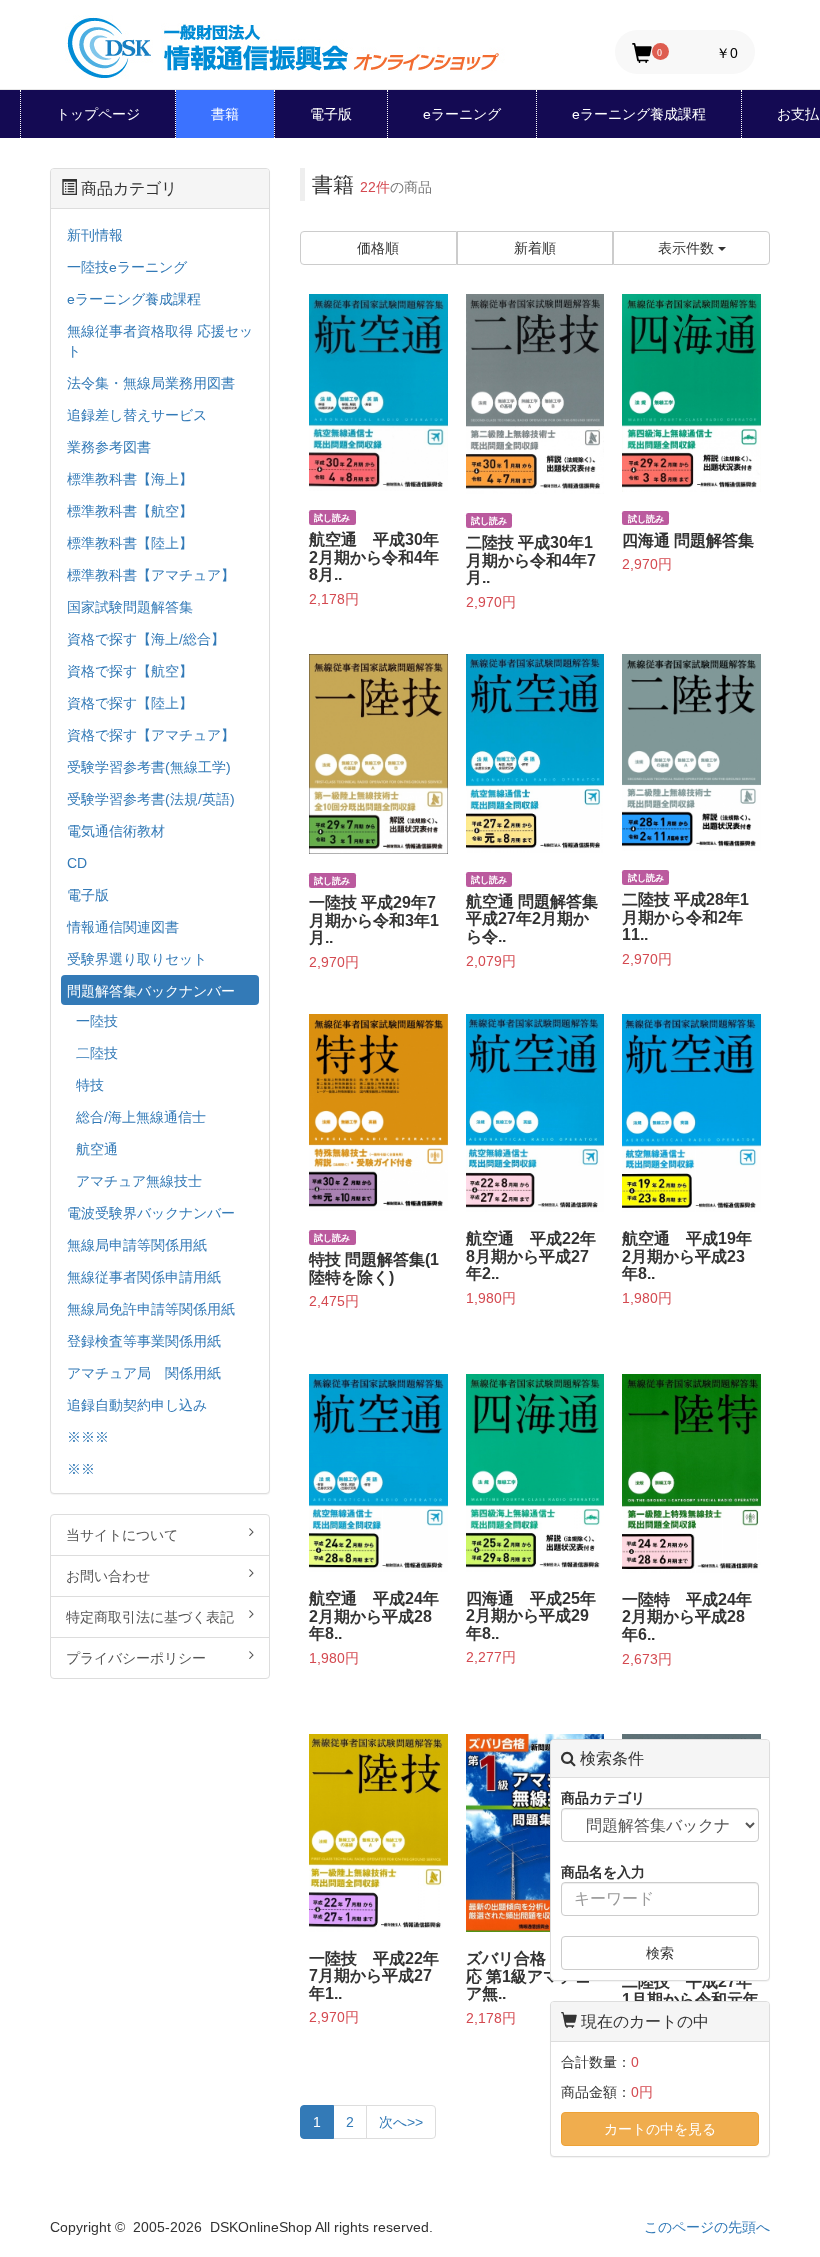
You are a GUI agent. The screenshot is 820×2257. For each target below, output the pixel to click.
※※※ (88, 1437)
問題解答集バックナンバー (151, 991)
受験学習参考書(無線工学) (149, 767)
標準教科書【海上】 (130, 479)
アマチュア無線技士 (139, 1181)
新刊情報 (95, 235)
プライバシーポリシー (136, 1658)
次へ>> (401, 2122)
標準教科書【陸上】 (130, 543)
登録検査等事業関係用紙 (144, 1341)
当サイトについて (122, 1535)
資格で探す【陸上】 (130, 703)
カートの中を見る (660, 2129)
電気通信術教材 (116, 831)
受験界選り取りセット (137, 959)
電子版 (331, 114)
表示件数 (688, 248)
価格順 (378, 248)
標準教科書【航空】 (130, 511)
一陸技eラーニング (127, 267)
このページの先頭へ (707, 2227)
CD (77, 863)
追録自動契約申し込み (137, 1405)
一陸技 (97, 1021)
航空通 (97, 1149)
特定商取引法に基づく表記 (150, 1617)
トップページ (98, 114)
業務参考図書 (109, 447)
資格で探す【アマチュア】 (151, 735)
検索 (660, 1953)
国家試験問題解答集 (130, 607)
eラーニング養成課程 (639, 114)
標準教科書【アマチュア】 (151, 575)
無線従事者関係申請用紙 (144, 1277)
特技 (90, 1085)
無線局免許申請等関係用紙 (151, 1309)
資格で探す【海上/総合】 (146, 639)
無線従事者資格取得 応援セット (160, 341)
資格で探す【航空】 (130, 671)
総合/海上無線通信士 (141, 1117)
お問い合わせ (108, 1576)
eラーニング (462, 114)
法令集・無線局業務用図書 (151, 383)
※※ (81, 1469)
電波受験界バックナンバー (151, 1213)
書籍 (225, 114)
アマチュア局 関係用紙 (144, 1373)
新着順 (535, 248)
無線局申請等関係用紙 (137, 1245)
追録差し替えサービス (137, 415)
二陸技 (97, 1053)
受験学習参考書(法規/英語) (151, 799)
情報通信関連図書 (123, 927)
